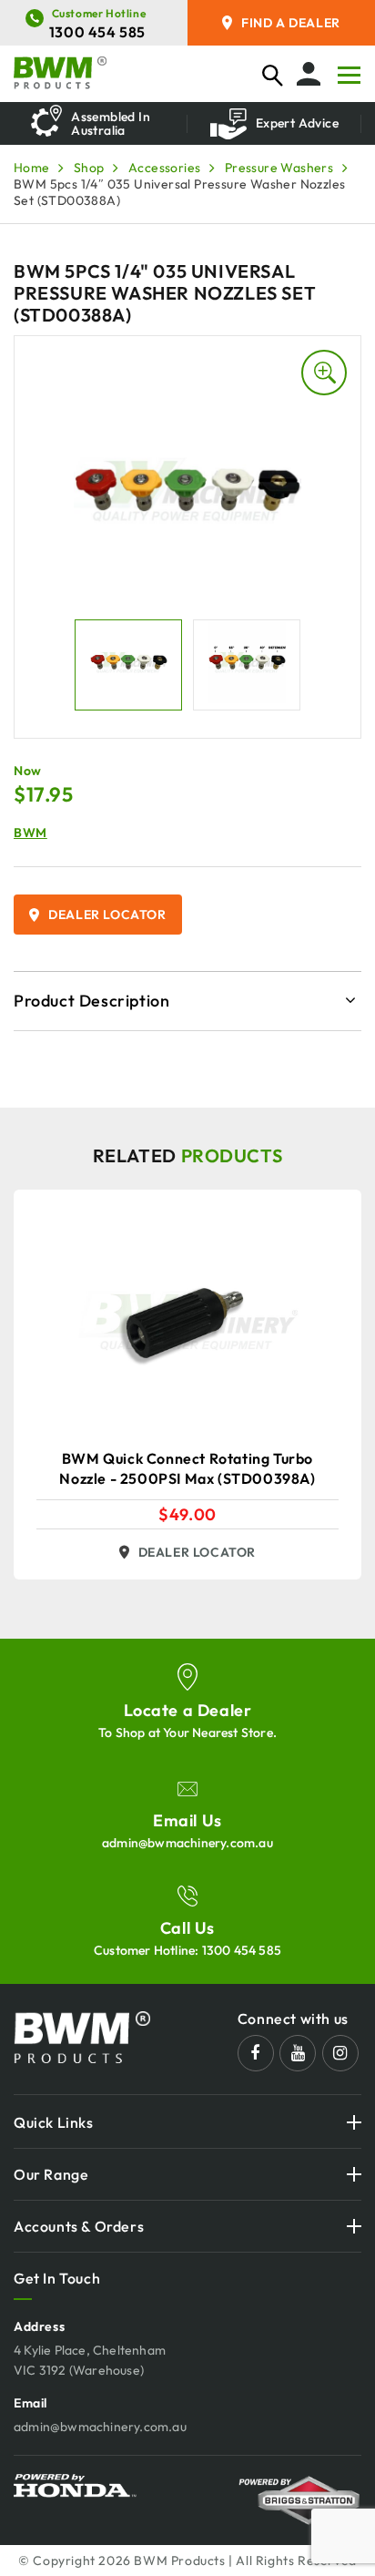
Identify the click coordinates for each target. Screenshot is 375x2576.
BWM (30, 833)
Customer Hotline (99, 13)
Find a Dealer (291, 23)
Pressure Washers (279, 168)
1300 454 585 (97, 32)
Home (32, 168)
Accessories (164, 168)
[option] (101, 123)
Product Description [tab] (91, 1001)
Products (232, 1155)
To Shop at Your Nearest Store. (187, 1733)
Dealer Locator (107, 915)
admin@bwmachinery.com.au (187, 1843)
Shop (89, 168)
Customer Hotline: (187, 1950)
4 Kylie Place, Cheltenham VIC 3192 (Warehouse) (90, 2360)
